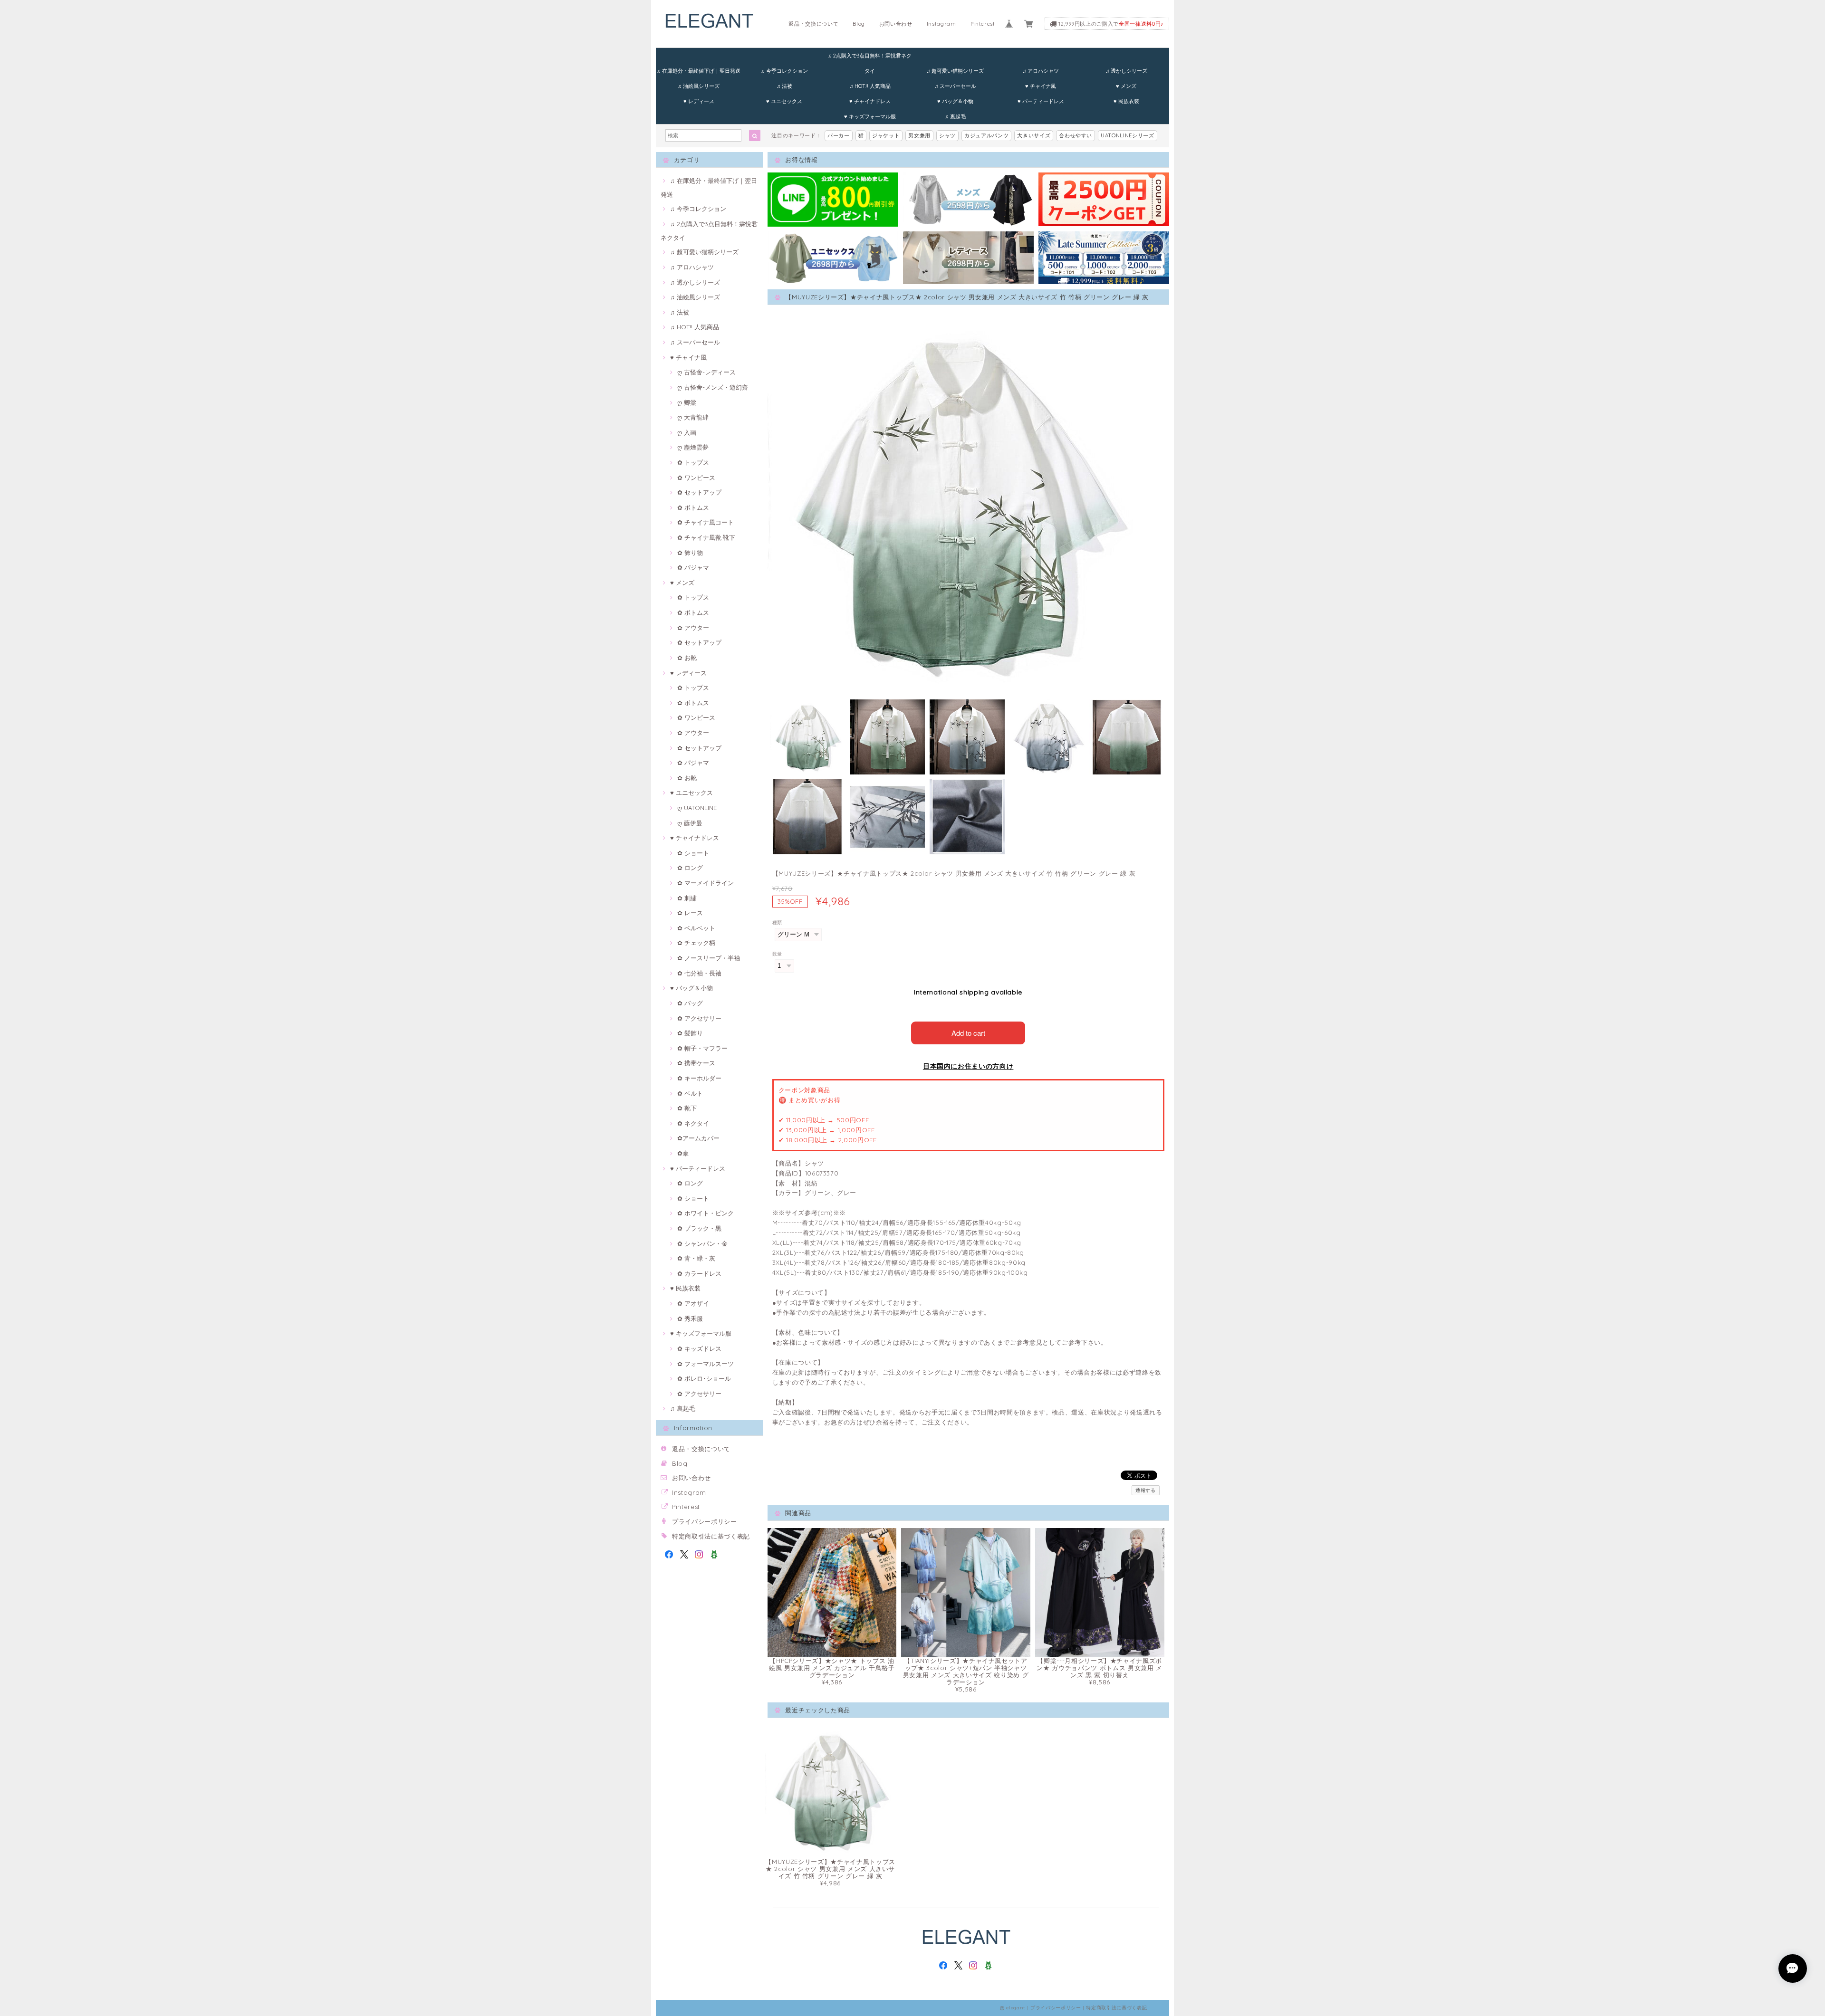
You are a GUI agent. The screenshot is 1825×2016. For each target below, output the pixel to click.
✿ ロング (690, 868)
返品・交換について (813, 24)
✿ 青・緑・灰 (696, 1258)
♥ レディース (699, 101)
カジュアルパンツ (986, 135)
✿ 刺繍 (687, 898)
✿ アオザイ (693, 1303)
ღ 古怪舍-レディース (706, 372)
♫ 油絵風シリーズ (699, 86)
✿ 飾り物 (690, 553)
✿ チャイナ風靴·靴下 (706, 537)
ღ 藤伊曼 (690, 823)
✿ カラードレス (699, 1273)
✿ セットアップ (699, 492)
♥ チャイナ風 (1041, 86)
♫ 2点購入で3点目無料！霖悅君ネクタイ (870, 58)
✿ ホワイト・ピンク (706, 1213)
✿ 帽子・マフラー (702, 1048)
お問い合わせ (896, 24)
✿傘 (683, 1153)
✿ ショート (693, 853)
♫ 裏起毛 (955, 116)
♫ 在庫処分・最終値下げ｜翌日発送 (699, 71)
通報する (1146, 1490)
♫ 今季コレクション (784, 71)
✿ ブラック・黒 (699, 1228)
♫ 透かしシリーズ (1126, 71)
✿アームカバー (698, 1138)
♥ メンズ (1126, 86)
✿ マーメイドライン (706, 883)
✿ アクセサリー (699, 1018)
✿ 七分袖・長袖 (699, 973)
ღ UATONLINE (697, 808)
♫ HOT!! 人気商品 (870, 86)
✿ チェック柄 (696, 943)
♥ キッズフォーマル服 (870, 116)
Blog (859, 24)
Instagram (941, 24)
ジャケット (886, 135)
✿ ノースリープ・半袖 (709, 958)
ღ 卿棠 (687, 402)
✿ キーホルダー (699, 1078)
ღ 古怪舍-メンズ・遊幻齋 (713, 387)
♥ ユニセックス (784, 101)
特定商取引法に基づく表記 (711, 1536)
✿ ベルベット (696, 928)
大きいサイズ (1034, 135)
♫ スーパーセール (955, 86)
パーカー (839, 135)
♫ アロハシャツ (1041, 71)
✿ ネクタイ (693, 1123)
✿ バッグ (690, 1003)
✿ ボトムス (693, 507)
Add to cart (968, 1033)
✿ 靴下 (687, 1108)
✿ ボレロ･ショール (704, 1378)
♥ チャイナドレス (870, 101)
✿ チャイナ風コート (706, 522)
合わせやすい (1076, 135)
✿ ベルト (690, 1093)
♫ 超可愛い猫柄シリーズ (955, 71)
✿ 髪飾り (690, 1033)
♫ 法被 (784, 86)
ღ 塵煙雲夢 (693, 447)
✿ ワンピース (696, 478)
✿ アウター (693, 628)
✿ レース (690, 913)
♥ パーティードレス (1041, 101)
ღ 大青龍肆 (693, 417)
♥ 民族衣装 (1126, 101)
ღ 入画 (687, 432)
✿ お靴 (687, 658)
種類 (777, 922)
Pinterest (983, 24)
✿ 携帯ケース (696, 1063)
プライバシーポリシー (705, 1521)
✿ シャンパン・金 (702, 1243)
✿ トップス (693, 462)
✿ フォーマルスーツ (706, 1364)
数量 (777, 954)
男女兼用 (919, 135)
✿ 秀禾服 (690, 1319)
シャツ (947, 135)
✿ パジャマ (693, 567)
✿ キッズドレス (699, 1348)
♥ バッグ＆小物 (955, 101)
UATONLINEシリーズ (1128, 135)
